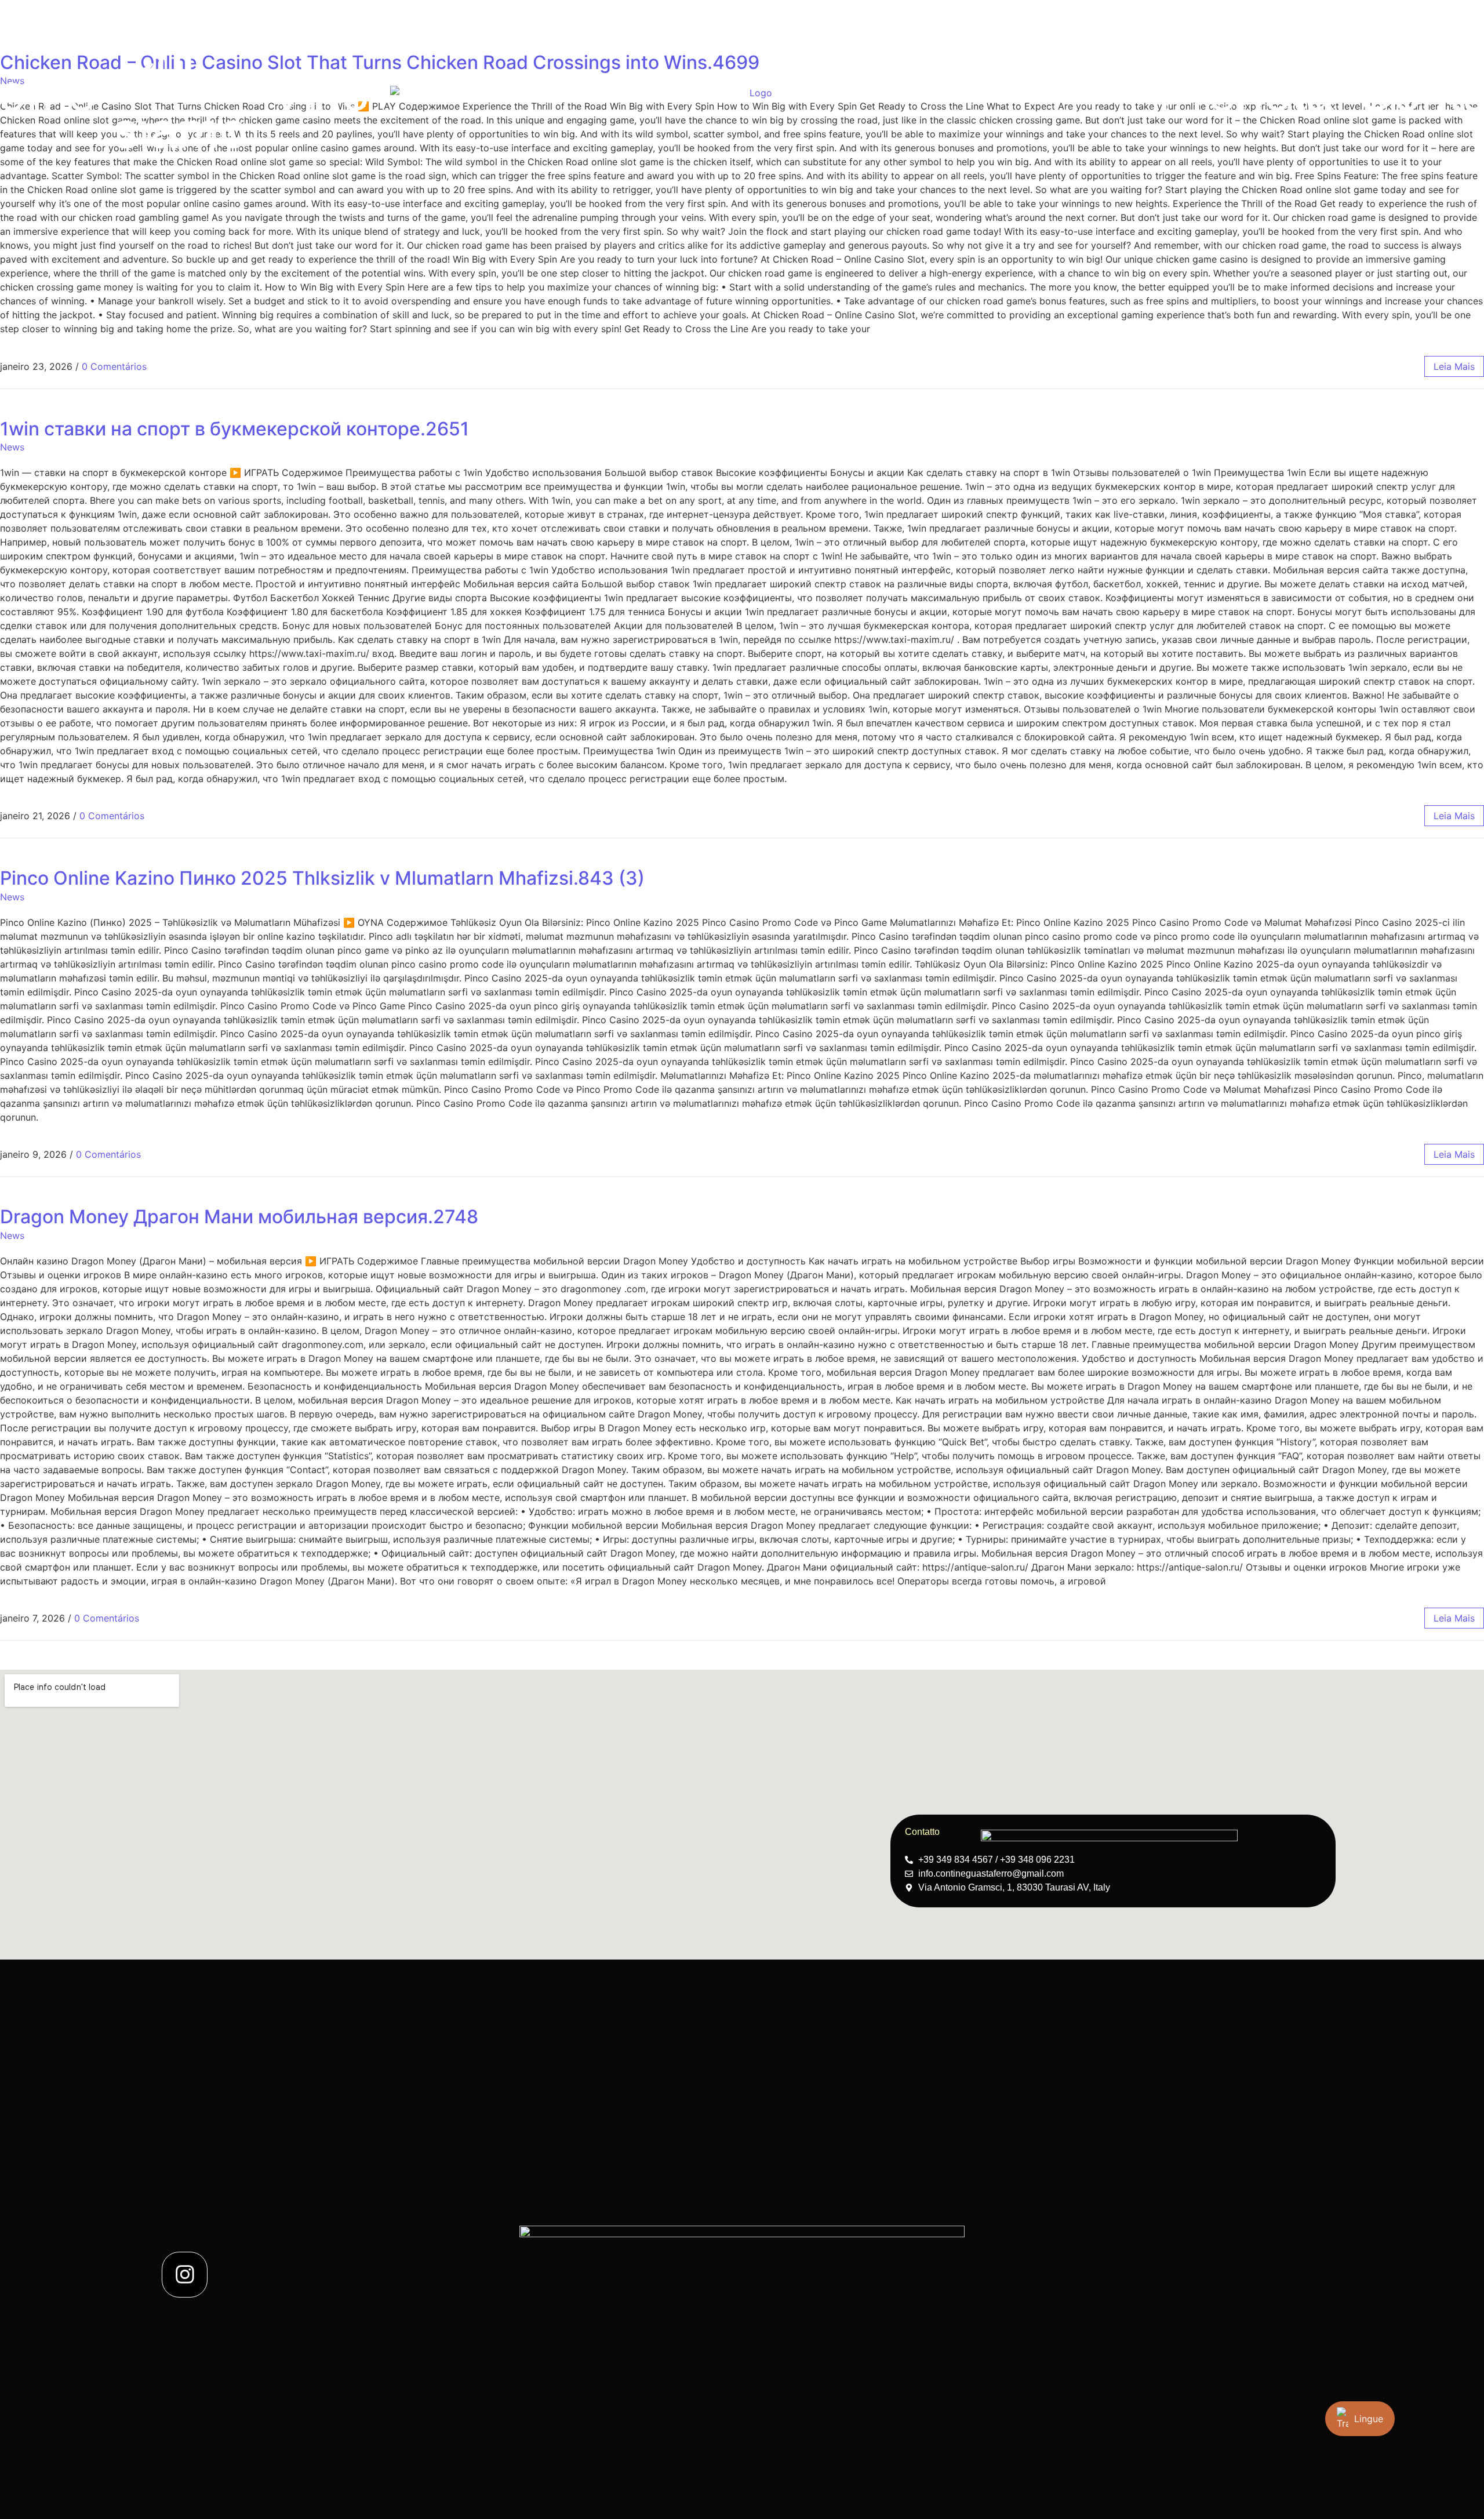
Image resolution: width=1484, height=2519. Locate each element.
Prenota (1245, 92)
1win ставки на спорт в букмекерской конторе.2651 (234, 429)
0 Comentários (114, 366)
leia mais (1454, 366)
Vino (320, 92)
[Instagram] (185, 2275)
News (12, 447)
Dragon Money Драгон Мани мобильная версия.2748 (239, 1217)
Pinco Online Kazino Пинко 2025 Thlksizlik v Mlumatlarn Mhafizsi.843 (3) (322, 878)
